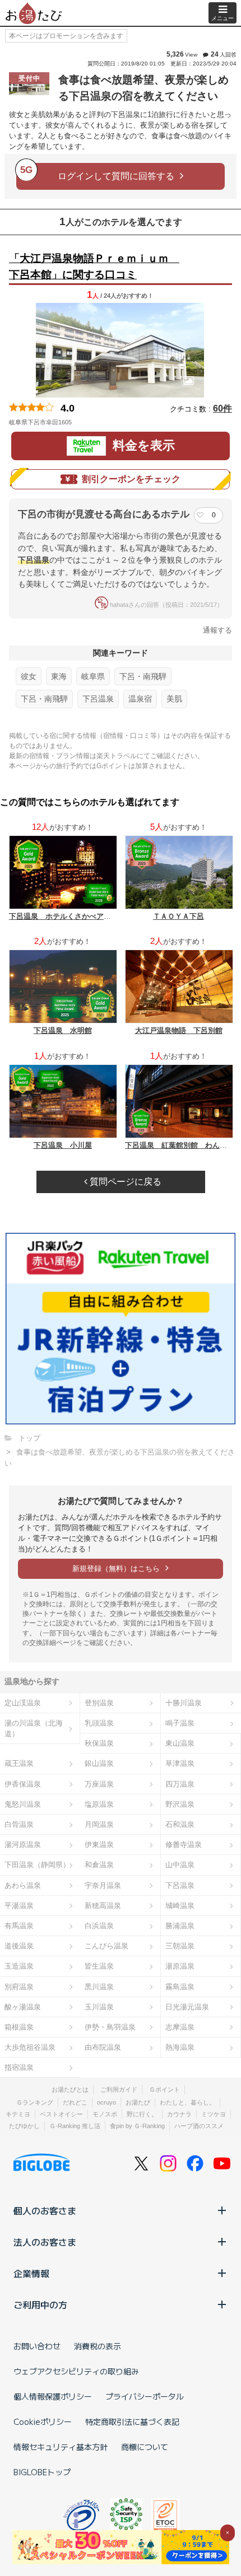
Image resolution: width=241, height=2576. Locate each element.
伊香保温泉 (23, 1784)
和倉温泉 (99, 1865)
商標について (145, 2447)
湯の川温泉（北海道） (34, 1728)
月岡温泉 (99, 1824)
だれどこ (75, 2102)
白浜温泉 (99, 1926)
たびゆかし (24, 2126)
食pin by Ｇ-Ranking (137, 2126)
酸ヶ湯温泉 (23, 2007)
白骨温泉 (19, 1824)
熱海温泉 (180, 2047)
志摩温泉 (180, 2027)
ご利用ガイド (119, 2089)
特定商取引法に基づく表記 (132, 2421)
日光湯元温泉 (187, 2007)
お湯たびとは (70, 2089)
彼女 (29, 676)
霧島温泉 (180, 1987)
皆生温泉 (99, 1966)
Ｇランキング (35, 2102)
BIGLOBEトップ (42, 2472)
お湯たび (138, 2102)
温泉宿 (140, 699)
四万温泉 (180, 1784)
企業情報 (31, 2273)
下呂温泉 (98, 699)
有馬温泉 (19, 1926)
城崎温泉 (180, 1906)
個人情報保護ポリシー (53, 2396)
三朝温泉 (180, 1946)
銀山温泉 (99, 1763)
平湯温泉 (19, 1906)
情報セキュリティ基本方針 (61, 2447)
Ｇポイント (164, 2089)
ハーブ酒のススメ (199, 2126)
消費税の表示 (98, 2346)
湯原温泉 (180, 1966)
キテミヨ (18, 2114)
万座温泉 (99, 1784)
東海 (59, 676)
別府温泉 (19, 1987)
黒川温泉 (99, 1987)
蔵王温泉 (19, 1763)
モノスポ (105, 2114)
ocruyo (106, 2102)
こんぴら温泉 (106, 1946)
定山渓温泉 (23, 1703)
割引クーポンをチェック (131, 479)
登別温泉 (99, 1703)
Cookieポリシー (43, 2421)
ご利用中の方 (40, 2304)
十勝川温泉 (184, 1703)
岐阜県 (93, 676)
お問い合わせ (37, 2346)
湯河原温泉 (23, 1845)
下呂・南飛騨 (143, 676)
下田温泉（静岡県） (37, 1865)
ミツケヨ (214, 2114)
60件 (223, 408)
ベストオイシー (61, 2114)
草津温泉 (180, 1763)
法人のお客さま (45, 2242)
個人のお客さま (45, 2210)
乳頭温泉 (99, 1723)
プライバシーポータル (145, 2396)
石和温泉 (180, 1824)
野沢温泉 (180, 1804)
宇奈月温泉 (103, 1885)
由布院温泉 (103, 2047)
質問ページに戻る (124, 1182)
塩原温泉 (99, 1804)
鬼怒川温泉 (23, 1804)
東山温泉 (180, 1743)
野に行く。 (142, 2114)
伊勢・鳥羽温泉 (110, 2027)
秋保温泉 (99, 1743)
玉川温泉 (99, 2007)
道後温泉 (19, 1946)
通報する (217, 630)
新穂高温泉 (103, 1906)
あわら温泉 (23, 1885)
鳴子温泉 (180, 1723)
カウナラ (179, 2114)
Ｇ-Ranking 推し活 (75, 2126)
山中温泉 (180, 1865)
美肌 (174, 699)
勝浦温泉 (180, 1926)
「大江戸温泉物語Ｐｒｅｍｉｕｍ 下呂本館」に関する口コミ (94, 267)
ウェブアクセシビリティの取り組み (76, 2371)
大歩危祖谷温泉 (30, 2047)
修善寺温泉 (184, 1845)
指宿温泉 (19, 2067)
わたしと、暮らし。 (187, 2102)
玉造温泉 (19, 1966)
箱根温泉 (19, 2027)
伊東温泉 (99, 1845)
